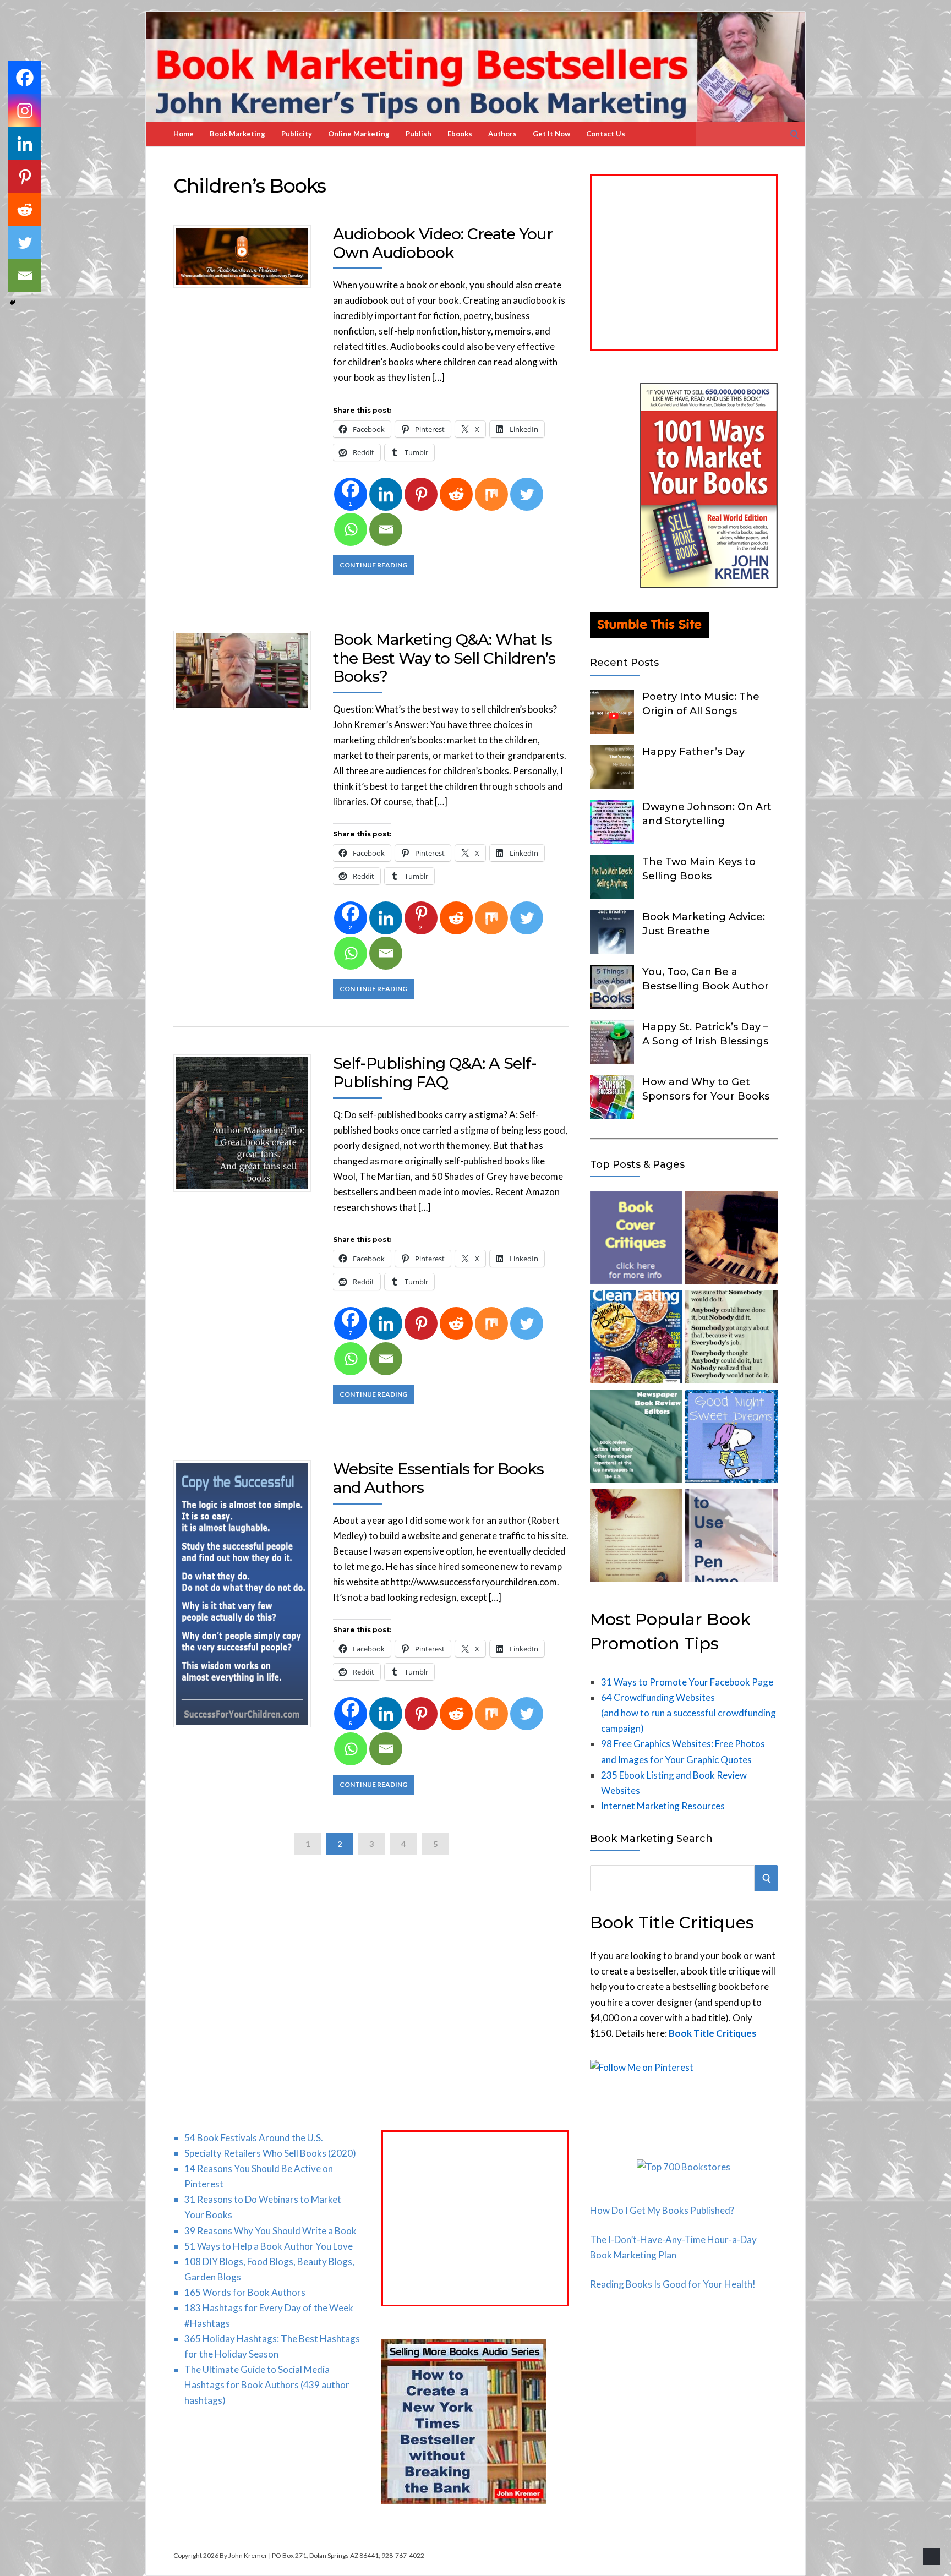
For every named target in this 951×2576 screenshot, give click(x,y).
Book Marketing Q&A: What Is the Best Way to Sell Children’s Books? (444, 658)
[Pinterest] (421, 494)
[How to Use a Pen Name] (731, 1538)
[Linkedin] (386, 494)
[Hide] (13, 303)
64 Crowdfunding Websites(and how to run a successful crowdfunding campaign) (688, 1713)
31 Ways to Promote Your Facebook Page (687, 1682)
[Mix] (491, 494)
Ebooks (460, 134)
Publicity (297, 134)
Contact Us (606, 134)
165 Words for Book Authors (245, 2292)
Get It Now (551, 134)
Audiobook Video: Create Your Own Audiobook (443, 243)
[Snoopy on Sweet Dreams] (731, 1438)
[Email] (386, 529)
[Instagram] (25, 111)
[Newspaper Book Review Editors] (636, 1438)
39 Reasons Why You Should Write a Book (270, 2231)
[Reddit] (456, 494)
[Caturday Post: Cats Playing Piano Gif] (731, 1240)
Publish (419, 134)
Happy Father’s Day (693, 752)
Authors (502, 134)
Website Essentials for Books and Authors (438, 1478)
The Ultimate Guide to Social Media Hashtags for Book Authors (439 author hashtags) (267, 2385)
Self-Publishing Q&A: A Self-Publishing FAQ (435, 1073)
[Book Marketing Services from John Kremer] (636, 1240)
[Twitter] (527, 494)
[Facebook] (25, 78)
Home (184, 134)
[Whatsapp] (351, 529)
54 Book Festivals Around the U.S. (254, 2138)
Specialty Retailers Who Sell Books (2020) (270, 2153)
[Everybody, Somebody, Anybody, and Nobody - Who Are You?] (731, 1339)
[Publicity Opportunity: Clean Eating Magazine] (636, 1339)
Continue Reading (373, 565)
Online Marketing (359, 134)
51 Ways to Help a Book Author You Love (269, 2246)
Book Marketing (237, 134)
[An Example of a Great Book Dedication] (636, 1538)
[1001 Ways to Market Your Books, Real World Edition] (709, 585)
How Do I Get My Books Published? (662, 2210)
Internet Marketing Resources (663, 1806)
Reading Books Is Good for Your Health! (673, 2284)
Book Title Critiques (712, 2033)
